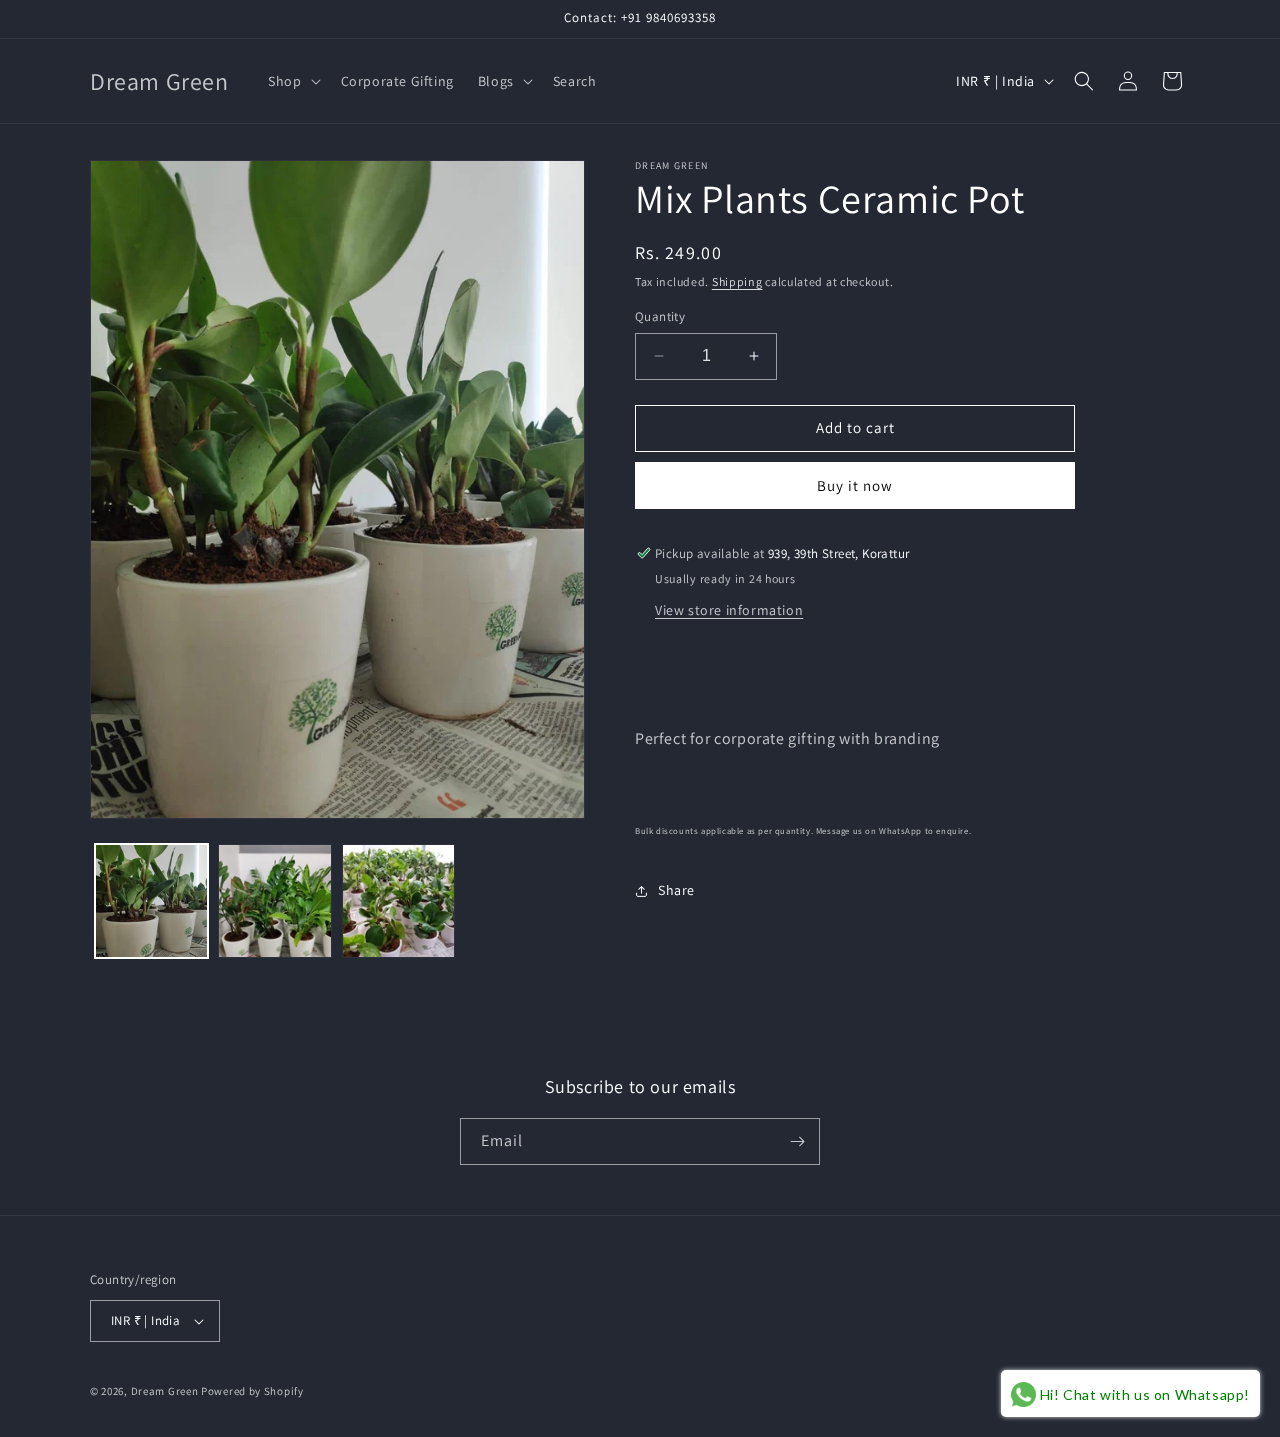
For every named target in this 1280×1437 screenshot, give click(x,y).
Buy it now (855, 485)
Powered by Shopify (252, 1391)
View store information (729, 610)
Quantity (660, 316)
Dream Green (165, 1391)
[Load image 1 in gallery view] (151, 900)
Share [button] (676, 890)
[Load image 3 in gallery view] (398, 900)
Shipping (737, 281)
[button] (292, 81)
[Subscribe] (797, 1141)
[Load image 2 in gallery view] (274, 900)
